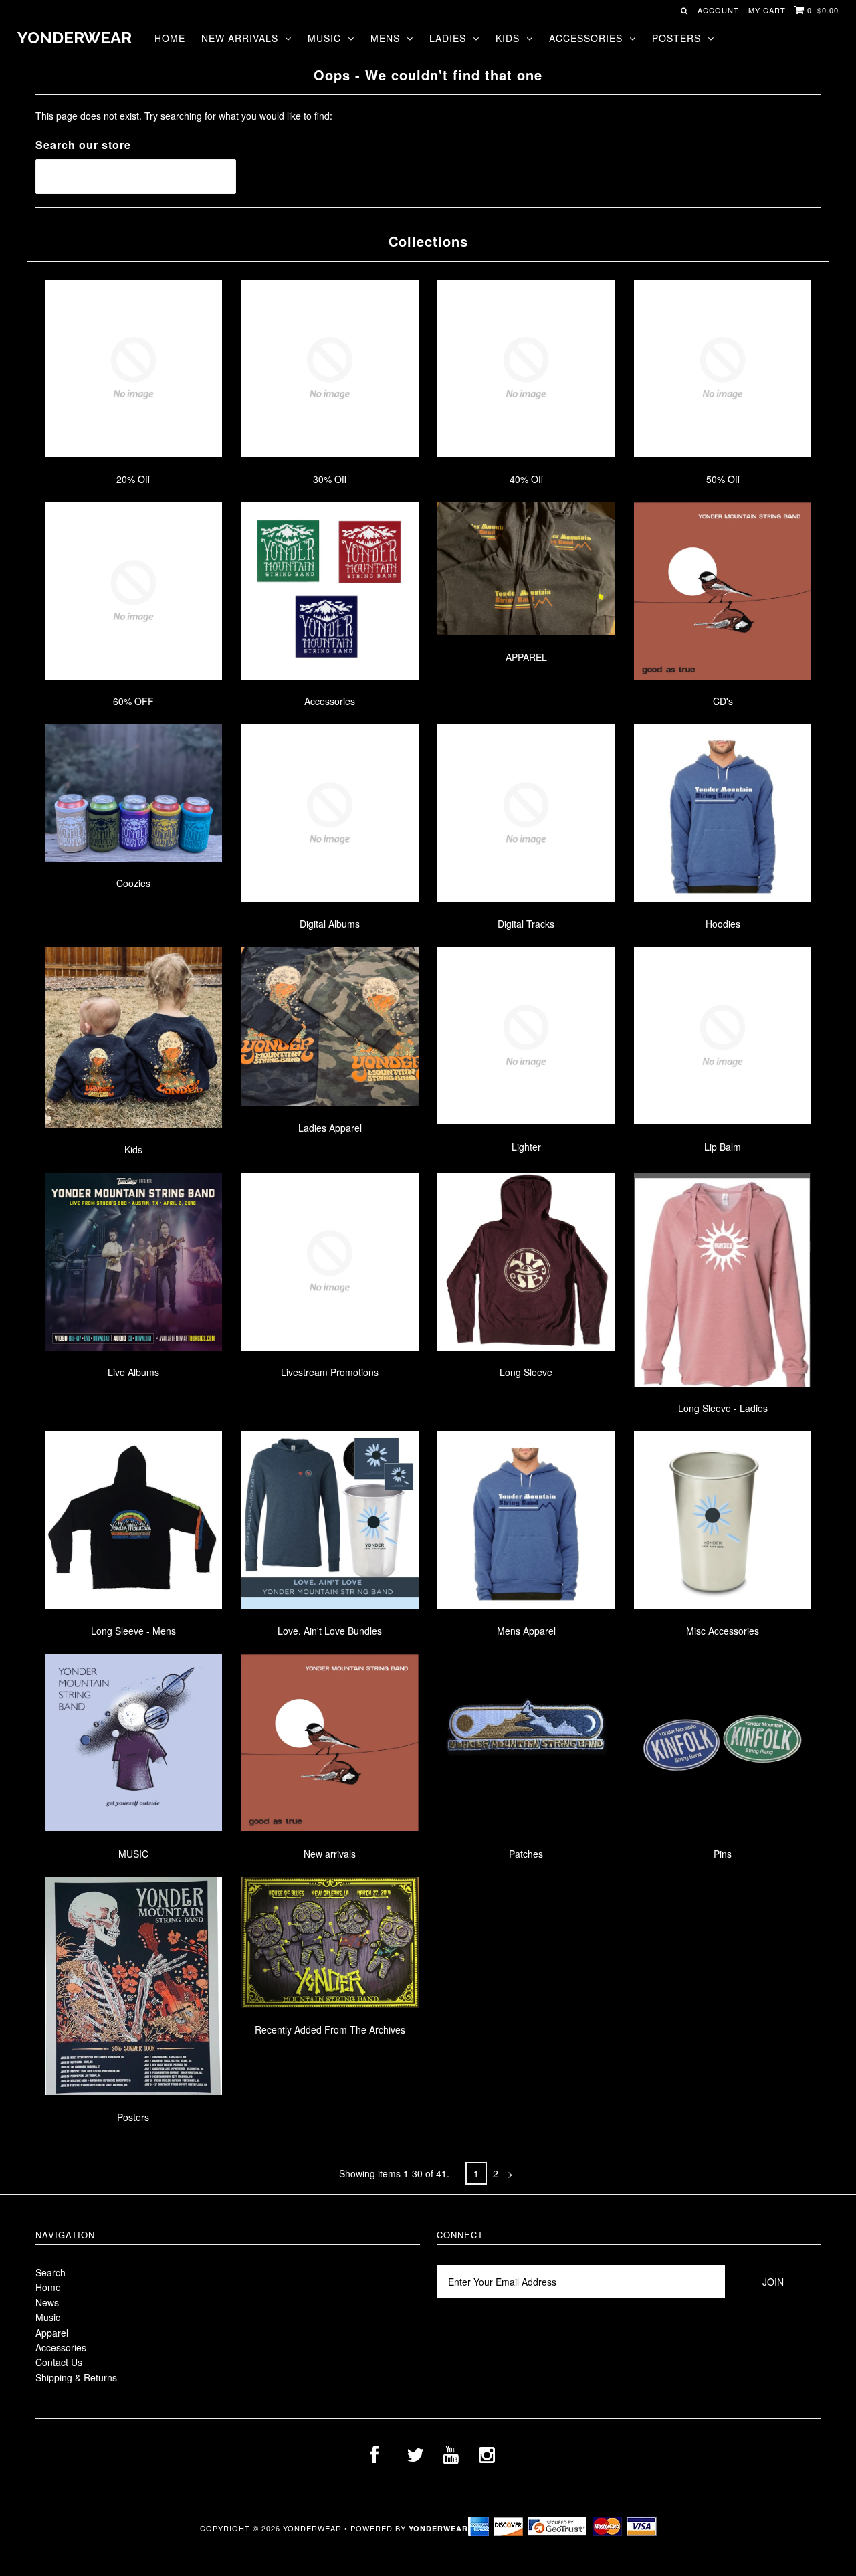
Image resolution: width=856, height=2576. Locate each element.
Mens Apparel (526, 1631)
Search (50, 2272)
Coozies (133, 883)
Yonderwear (75, 38)
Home (170, 38)
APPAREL (526, 657)
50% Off (723, 479)
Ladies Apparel (330, 1128)
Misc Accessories (723, 1631)
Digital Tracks (526, 924)
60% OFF (133, 701)
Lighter (526, 1147)
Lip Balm (723, 1147)
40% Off (526, 479)
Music (324, 38)
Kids (508, 38)
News (47, 2302)
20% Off (133, 479)
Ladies (448, 38)
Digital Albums (330, 924)
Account (718, 10)
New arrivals (330, 1854)
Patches (526, 1854)
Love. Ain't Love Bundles (330, 1631)
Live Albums (133, 1372)
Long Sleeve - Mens (133, 1631)
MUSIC (133, 1854)
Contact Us (59, 2362)
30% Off (330, 479)
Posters (676, 38)
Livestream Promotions (330, 1372)
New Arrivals (240, 38)
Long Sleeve (526, 1372)
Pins (723, 1854)
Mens (385, 38)
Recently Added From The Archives (330, 2029)
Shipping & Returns (76, 2377)
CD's (723, 701)
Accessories (586, 38)
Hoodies (723, 924)
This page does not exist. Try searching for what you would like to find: (184, 116)
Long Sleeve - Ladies (723, 1408)
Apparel (52, 2333)
